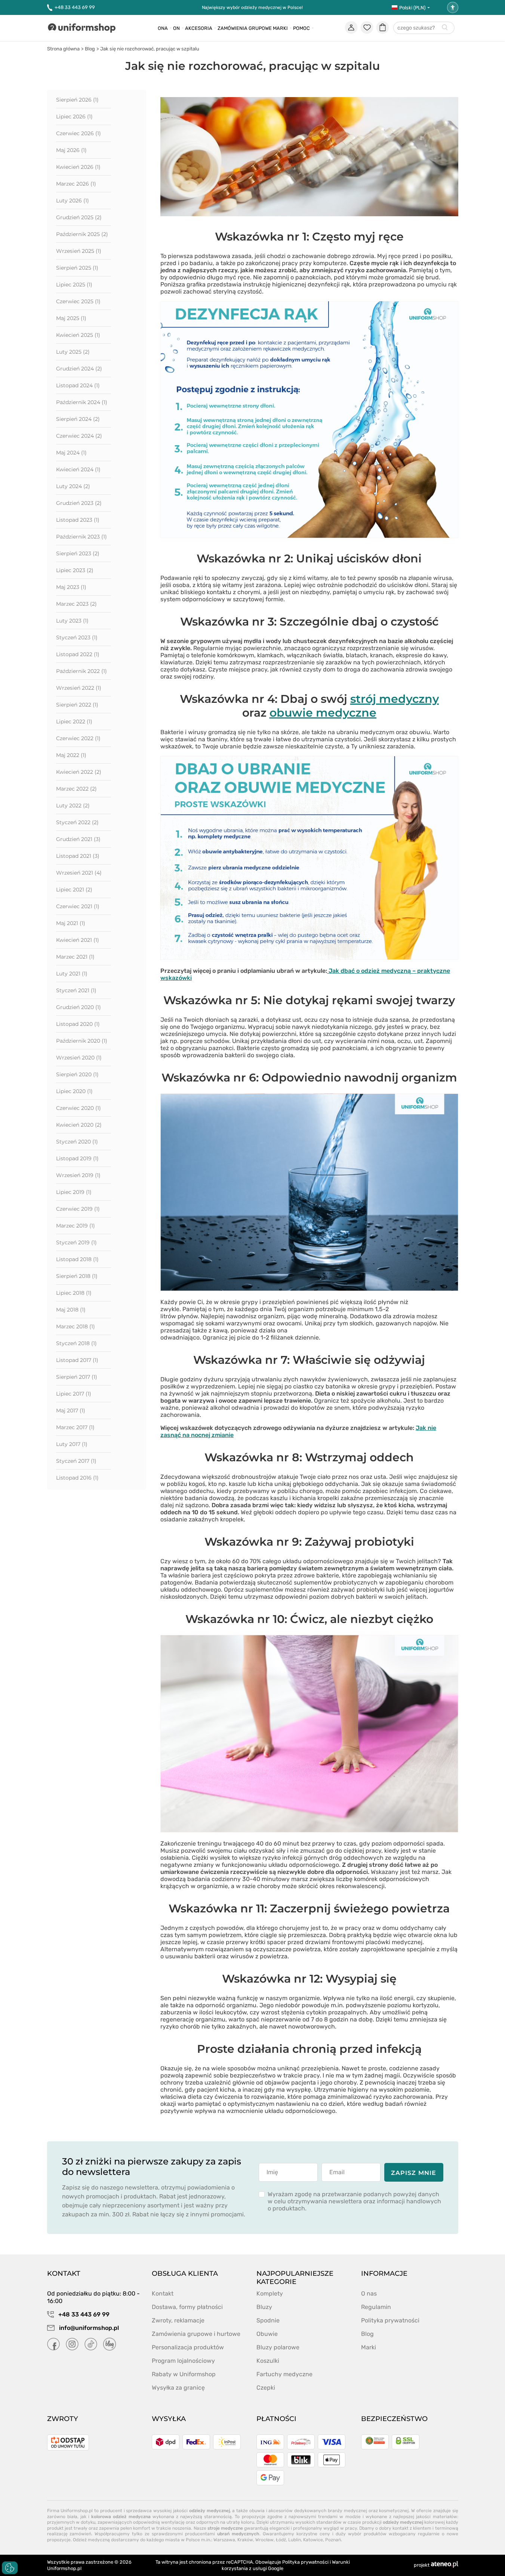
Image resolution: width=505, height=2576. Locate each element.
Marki (280, 28)
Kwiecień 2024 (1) (78, 469)
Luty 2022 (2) (73, 806)
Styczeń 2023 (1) (77, 637)
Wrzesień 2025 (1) (79, 251)
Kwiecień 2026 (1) (78, 167)
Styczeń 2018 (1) (76, 1343)
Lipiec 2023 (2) (75, 570)
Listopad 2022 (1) (78, 654)
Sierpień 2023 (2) (78, 553)
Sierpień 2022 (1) (77, 705)
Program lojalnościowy (183, 2361)
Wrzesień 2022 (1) (79, 688)
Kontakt (163, 2293)
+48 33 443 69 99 (75, 7)
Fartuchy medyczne (284, 2374)
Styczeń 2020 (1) (77, 1142)
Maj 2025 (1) (71, 318)
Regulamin (376, 2307)
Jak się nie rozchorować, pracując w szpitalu (150, 49)
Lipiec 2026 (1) (74, 117)
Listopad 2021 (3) (78, 856)
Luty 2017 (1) (72, 1444)
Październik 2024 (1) (82, 402)
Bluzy (264, 2307)
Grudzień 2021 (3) (78, 839)
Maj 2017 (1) (71, 1410)
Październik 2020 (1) (82, 1041)
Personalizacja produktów (188, 2347)
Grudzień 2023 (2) (79, 503)
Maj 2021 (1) (71, 923)
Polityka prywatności (390, 2320)
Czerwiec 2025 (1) (78, 301)
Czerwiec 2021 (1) (78, 906)
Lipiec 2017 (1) (74, 1394)
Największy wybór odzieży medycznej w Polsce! (252, 7)
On (176, 28)
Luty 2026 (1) (73, 201)
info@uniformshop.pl (88, 2328)
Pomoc (301, 28)
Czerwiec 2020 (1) (78, 1108)
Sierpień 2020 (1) (77, 1074)
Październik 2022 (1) (81, 671)
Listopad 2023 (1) (78, 520)
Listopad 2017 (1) (77, 1360)
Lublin (295, 2540)
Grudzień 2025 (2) (79, 217)
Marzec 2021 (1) (75, 957)
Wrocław (264, 2540)
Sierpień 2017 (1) (77, 1377)
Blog (90, 49)
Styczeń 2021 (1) (76, 990)
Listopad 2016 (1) (77, 1478)
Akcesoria (199, 28)
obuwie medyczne (323, 713)
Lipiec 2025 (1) (74, 285)
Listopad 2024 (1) (78, 385)
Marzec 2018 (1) (76, 1326)
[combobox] (424, 28)
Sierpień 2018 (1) (77, 1276)
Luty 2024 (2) (73, 486)
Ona (163, 28)
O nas (369, 2293)
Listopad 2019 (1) (77, 1158)
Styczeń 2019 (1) (76, 1242)
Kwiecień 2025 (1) (78, 335)
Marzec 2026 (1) (76, 184)
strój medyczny (395, 699)
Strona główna (63, 49)
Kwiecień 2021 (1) (78, 940)
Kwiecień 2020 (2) (79, 1125)
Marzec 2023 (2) (76, 604)
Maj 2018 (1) (71, 1310)
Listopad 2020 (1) (78, 1024)
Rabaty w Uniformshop (184, 2374)
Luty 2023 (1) (72, 621)
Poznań (333, 2540)
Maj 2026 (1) (71, 150)
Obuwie (267, 2334)
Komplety (270, 2293)
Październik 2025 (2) (82, 234)
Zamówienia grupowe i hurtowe (196, 2334)
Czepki (266, 2388)
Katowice (313, 2540)
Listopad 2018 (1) (77, 1259)
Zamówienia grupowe (245, 28)
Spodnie (268, 2320)
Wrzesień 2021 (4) (79, 873)
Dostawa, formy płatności (187, 2307)
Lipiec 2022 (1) (74, 721)
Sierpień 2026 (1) (77, 100)
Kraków (245, 2540)
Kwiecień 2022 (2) (79, 772)
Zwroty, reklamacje (178, 2320)
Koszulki (268, 2361)
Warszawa (224, 2540)
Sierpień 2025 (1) (77, 268)
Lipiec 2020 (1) (74, 1091)
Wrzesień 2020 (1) (79, 1058)
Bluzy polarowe (278, 2347)
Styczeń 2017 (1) (76, 1461)
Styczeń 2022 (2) (77, 822)
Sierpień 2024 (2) (78, 419)
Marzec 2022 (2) (76, 789)
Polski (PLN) (412, 8)
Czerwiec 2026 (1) (78, 133)
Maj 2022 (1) (71, 755)
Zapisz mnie (414, 2173)
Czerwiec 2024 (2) (79, 436)
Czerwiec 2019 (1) (78, 1209)
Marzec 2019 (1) (76, 1226)
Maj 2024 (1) (71, 453)
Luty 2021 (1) (72, 974)
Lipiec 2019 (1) (74, 1192)
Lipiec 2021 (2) (74, 890)
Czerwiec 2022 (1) (78, 738)
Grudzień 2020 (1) (78, 1007)
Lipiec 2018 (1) (74, 1293)
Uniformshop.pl (64, 2568)
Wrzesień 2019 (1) (78, 1175)
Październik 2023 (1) (81, 537)
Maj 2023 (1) (71, 587)
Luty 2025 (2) (73, 352)
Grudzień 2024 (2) (79, 369)
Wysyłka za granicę (178, 2388)
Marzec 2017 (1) (75, 1427)
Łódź (281, 2540)
